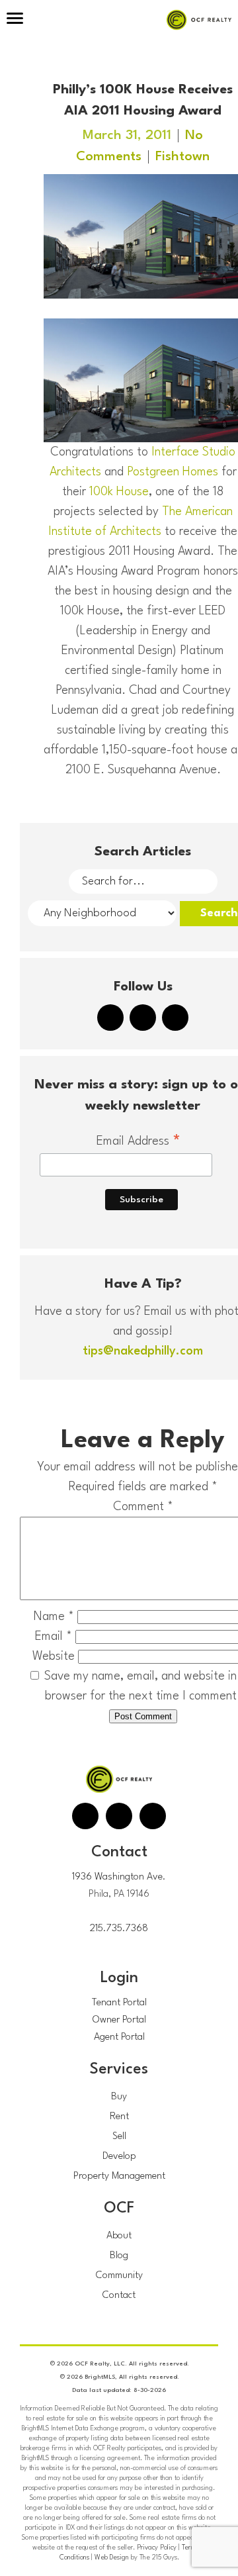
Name (54, 1617)
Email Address (139, 1143)
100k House (119, 492)
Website (54, 1656)
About (119, 2236)
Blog (119, 2256)
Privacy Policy (157, 2548)
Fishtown (182, 157)
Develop (119, 2157)
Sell (119, 2137)
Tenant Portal (119, 2003)
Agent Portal (119, 2037)
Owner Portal (119, 2020)
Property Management (119, 2176)
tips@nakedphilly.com (143, 1351)
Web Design (112, 2557)
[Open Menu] (15, 20)
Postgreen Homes (173, 472)
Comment (143, 1507)
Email (54, 1637)
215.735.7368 (119, 1929)
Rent (119, 2117)
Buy (119, 2097)
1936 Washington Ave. (119, 1877)
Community (119, 2276)
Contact (119, 2296)
